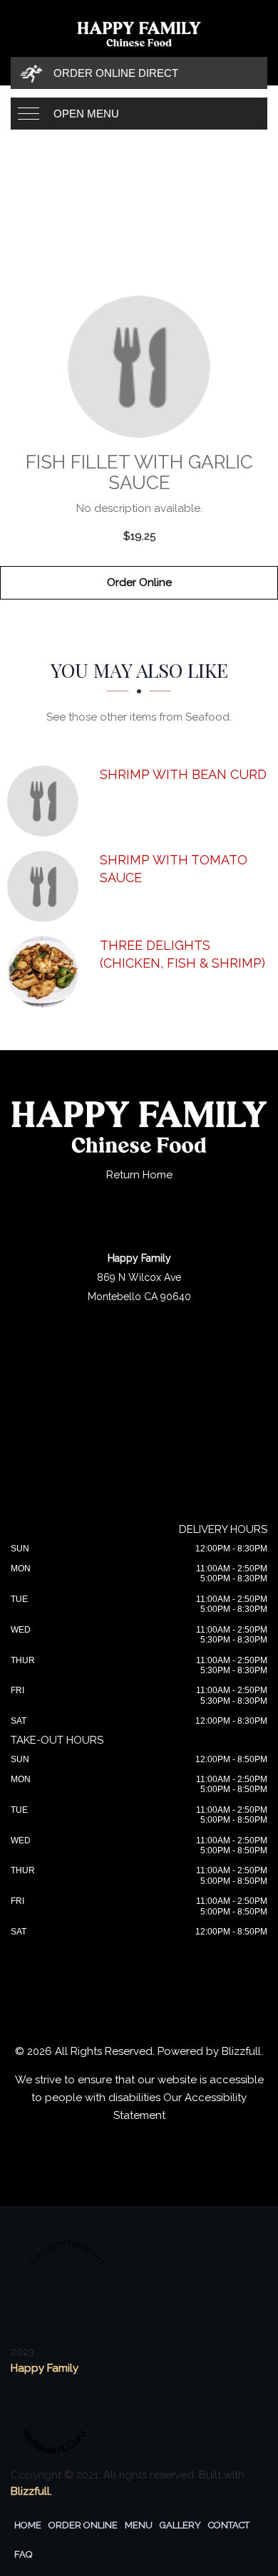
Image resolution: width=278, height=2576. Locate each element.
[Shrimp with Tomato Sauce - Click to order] (46, 886)
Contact (229, 2525)
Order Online (139, 582)
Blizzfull (241, 2051)
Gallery (180, 2525)
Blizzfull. (31, 2491)
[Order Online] (139, 367)
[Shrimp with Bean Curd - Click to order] (46, 801)
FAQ (23, 2554)
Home (28, 2525)
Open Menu (86, 114)
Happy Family (45, 2368)
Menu (139, 2525)
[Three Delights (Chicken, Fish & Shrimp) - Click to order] (46, 972)
